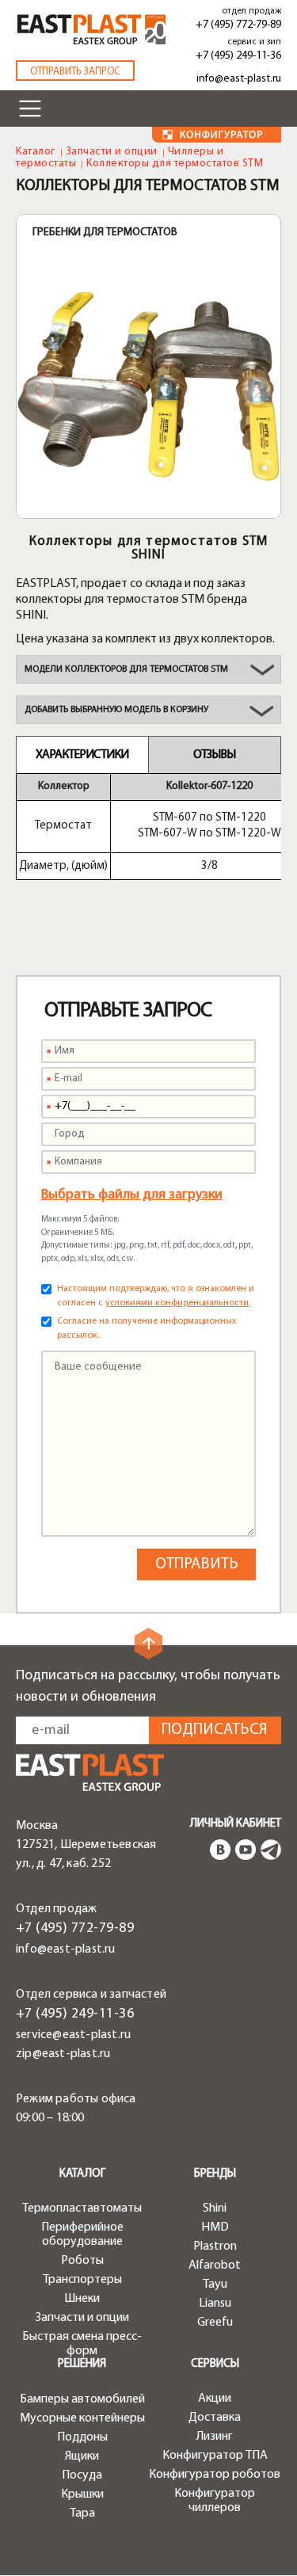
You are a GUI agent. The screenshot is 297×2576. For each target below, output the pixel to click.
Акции (215, 2399)
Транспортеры (82, 2280)
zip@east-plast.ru (63, 2054)
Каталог (36, 152)
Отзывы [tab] (214, 755)
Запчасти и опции (112, 152)
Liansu (215, 2304)
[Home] (91, 29)
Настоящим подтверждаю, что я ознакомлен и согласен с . (156, 1296)
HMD (215, 2227)
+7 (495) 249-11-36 (238, 56)
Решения (82, 2364)
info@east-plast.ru (239, 79)
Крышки (82, 2494)
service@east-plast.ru (73, 2035)
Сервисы (215, 2364)
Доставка (215, 2418)
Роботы (82, 2261)
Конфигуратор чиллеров (215, 2501)
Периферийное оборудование (82, 2235)
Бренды (215, 2174)
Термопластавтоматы (82, 2208)
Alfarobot (215, 2265)
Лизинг (215, 2437)
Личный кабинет (236, 1824)
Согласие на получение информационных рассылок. (147, 1328)
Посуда (82, 2475)
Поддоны (82, 2437)
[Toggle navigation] (30, 109)
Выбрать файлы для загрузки (132, 1195)
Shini (215, 2208)
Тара (82, 2513)
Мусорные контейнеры (82, 2418)
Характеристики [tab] (82, 755)
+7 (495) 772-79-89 (238, 25)
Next (257, 391)
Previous (40, 391)
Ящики (82, 2456)
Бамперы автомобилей (82, 2399)
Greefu (215, 2323)
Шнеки (82, 2299)
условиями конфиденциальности (177, 1303)
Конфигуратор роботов (215, 2475)
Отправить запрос (75, 72)
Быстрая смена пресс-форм (82, 2344)
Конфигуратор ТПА (215, 2456)
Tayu (215, 2284)
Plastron (215, 2246)
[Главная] (90, 1772)
